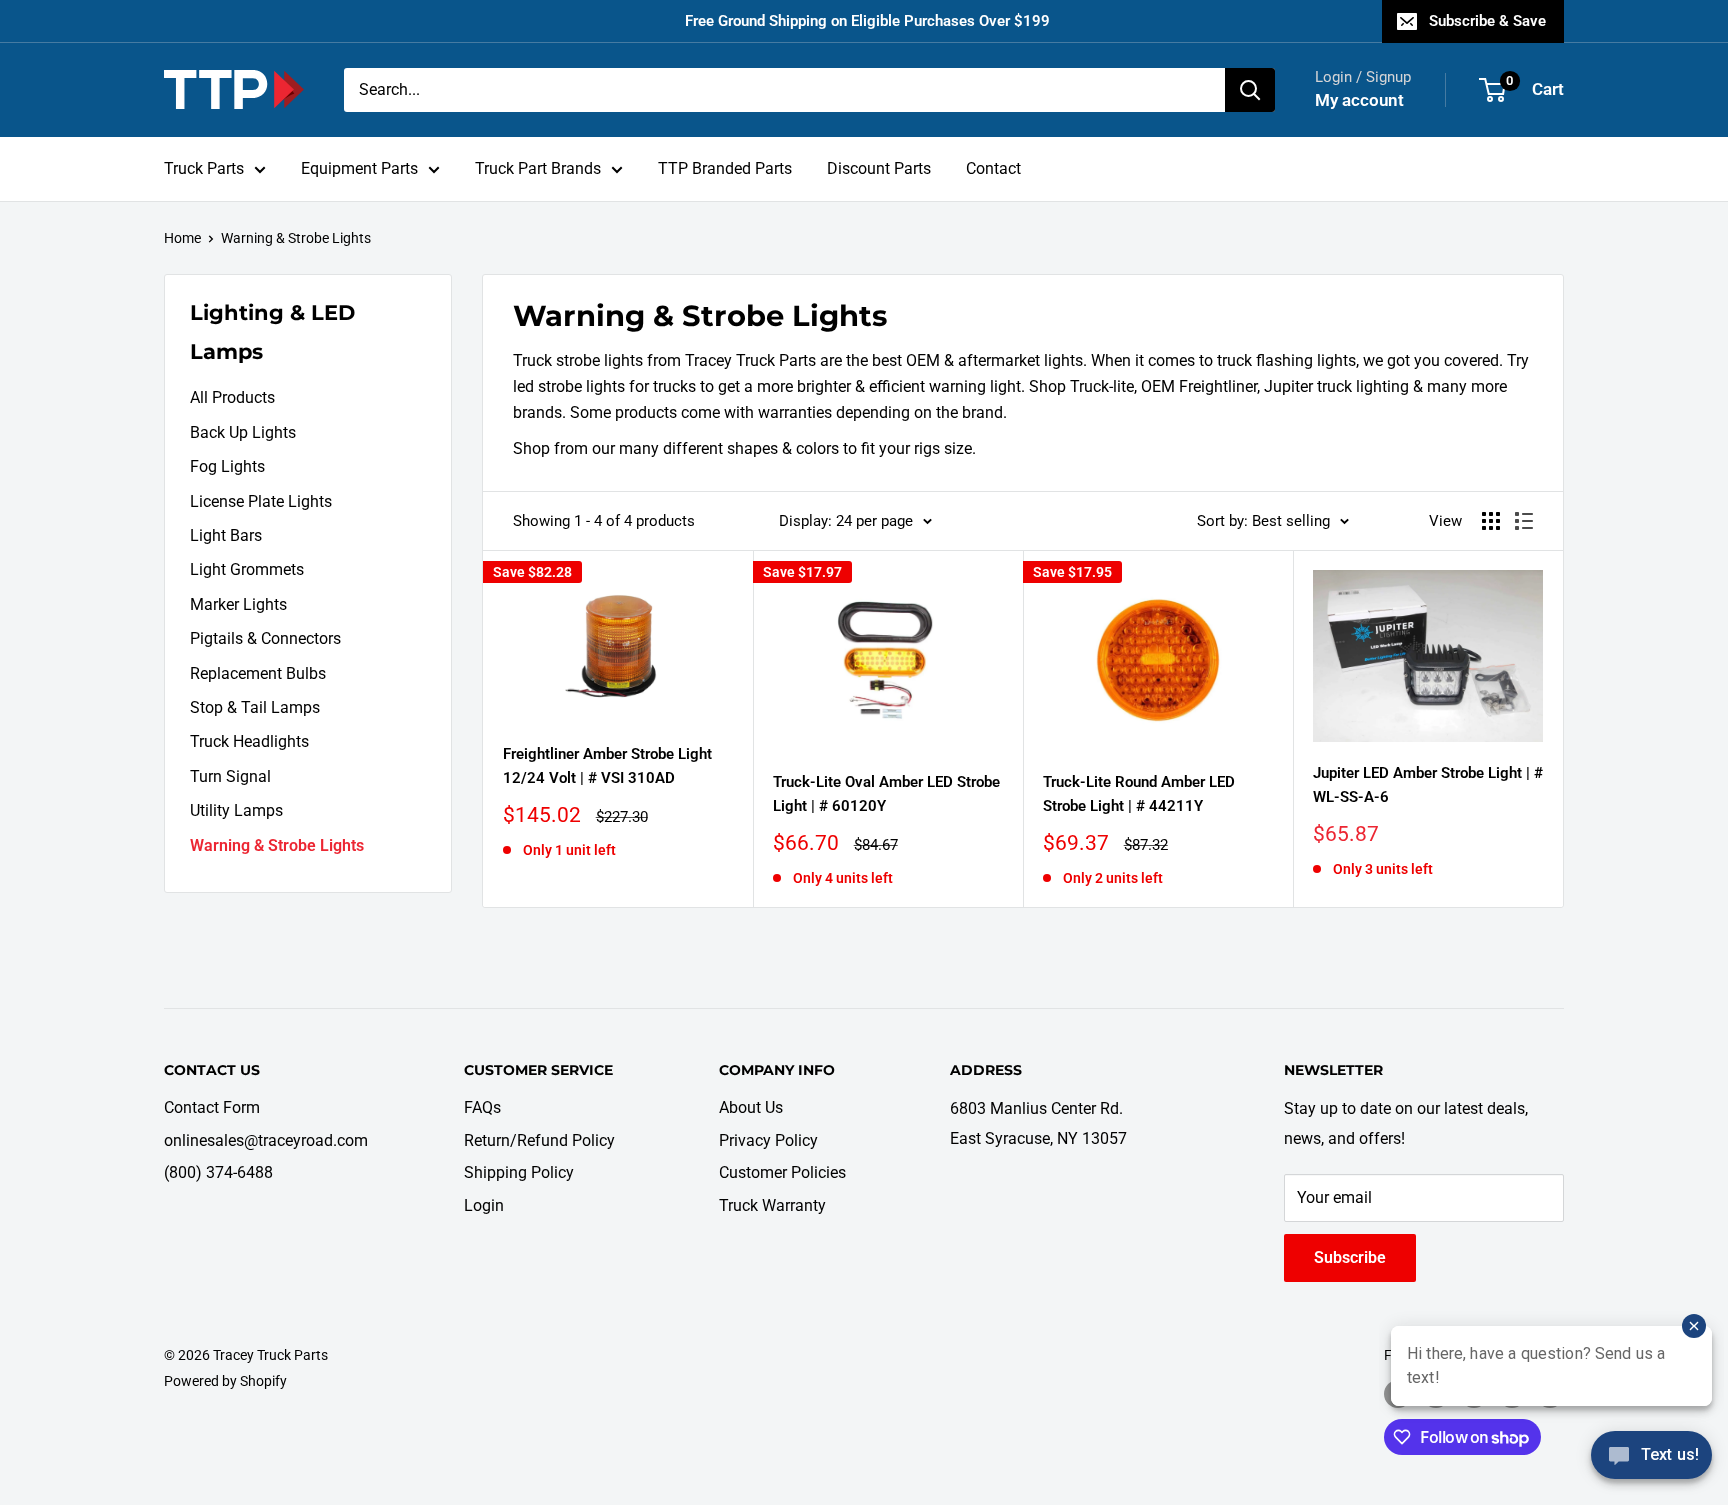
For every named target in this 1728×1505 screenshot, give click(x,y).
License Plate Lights (261, 501)
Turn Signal (230, 776)
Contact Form (212, 1107)
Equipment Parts (359, 168)
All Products (232, 397)
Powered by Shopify (225, 1381)
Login (484, 1205)
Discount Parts (879, 168)
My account (1359, 100)
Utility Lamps (236, 810)
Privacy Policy (768, 1140)
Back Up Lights (243, 432)
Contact (993, 168)
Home (182, 238)
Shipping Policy (519, 1172)
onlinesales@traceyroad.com (266, 1140)
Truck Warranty (772, 1205)
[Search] (1250, 90)
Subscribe (1350, 1257)
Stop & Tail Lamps (255, 707)
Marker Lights (238, 604)
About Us (751, 1107)
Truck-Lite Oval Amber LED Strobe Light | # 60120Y (886, 793)
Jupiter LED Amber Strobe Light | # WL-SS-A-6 (1428, 784)
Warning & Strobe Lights (296, 238)
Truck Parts (204, 168)
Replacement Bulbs (258, 673)
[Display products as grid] (1491, 521)
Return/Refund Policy (539, 1140)
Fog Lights (227, 466)
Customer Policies (782, 1172)
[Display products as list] (1524, 521)
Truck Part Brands (538, 168)
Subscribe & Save (1487, 21)
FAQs (482, 1107)
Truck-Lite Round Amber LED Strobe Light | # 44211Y (1139, 793)
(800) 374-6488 (218, 1172)
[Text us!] (1651, 1462)
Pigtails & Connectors (265, 638)
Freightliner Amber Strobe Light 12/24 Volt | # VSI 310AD (607, 765)
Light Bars (226, 535)
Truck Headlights (249, 741)
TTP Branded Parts (725, 168)
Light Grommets (247, 569)
